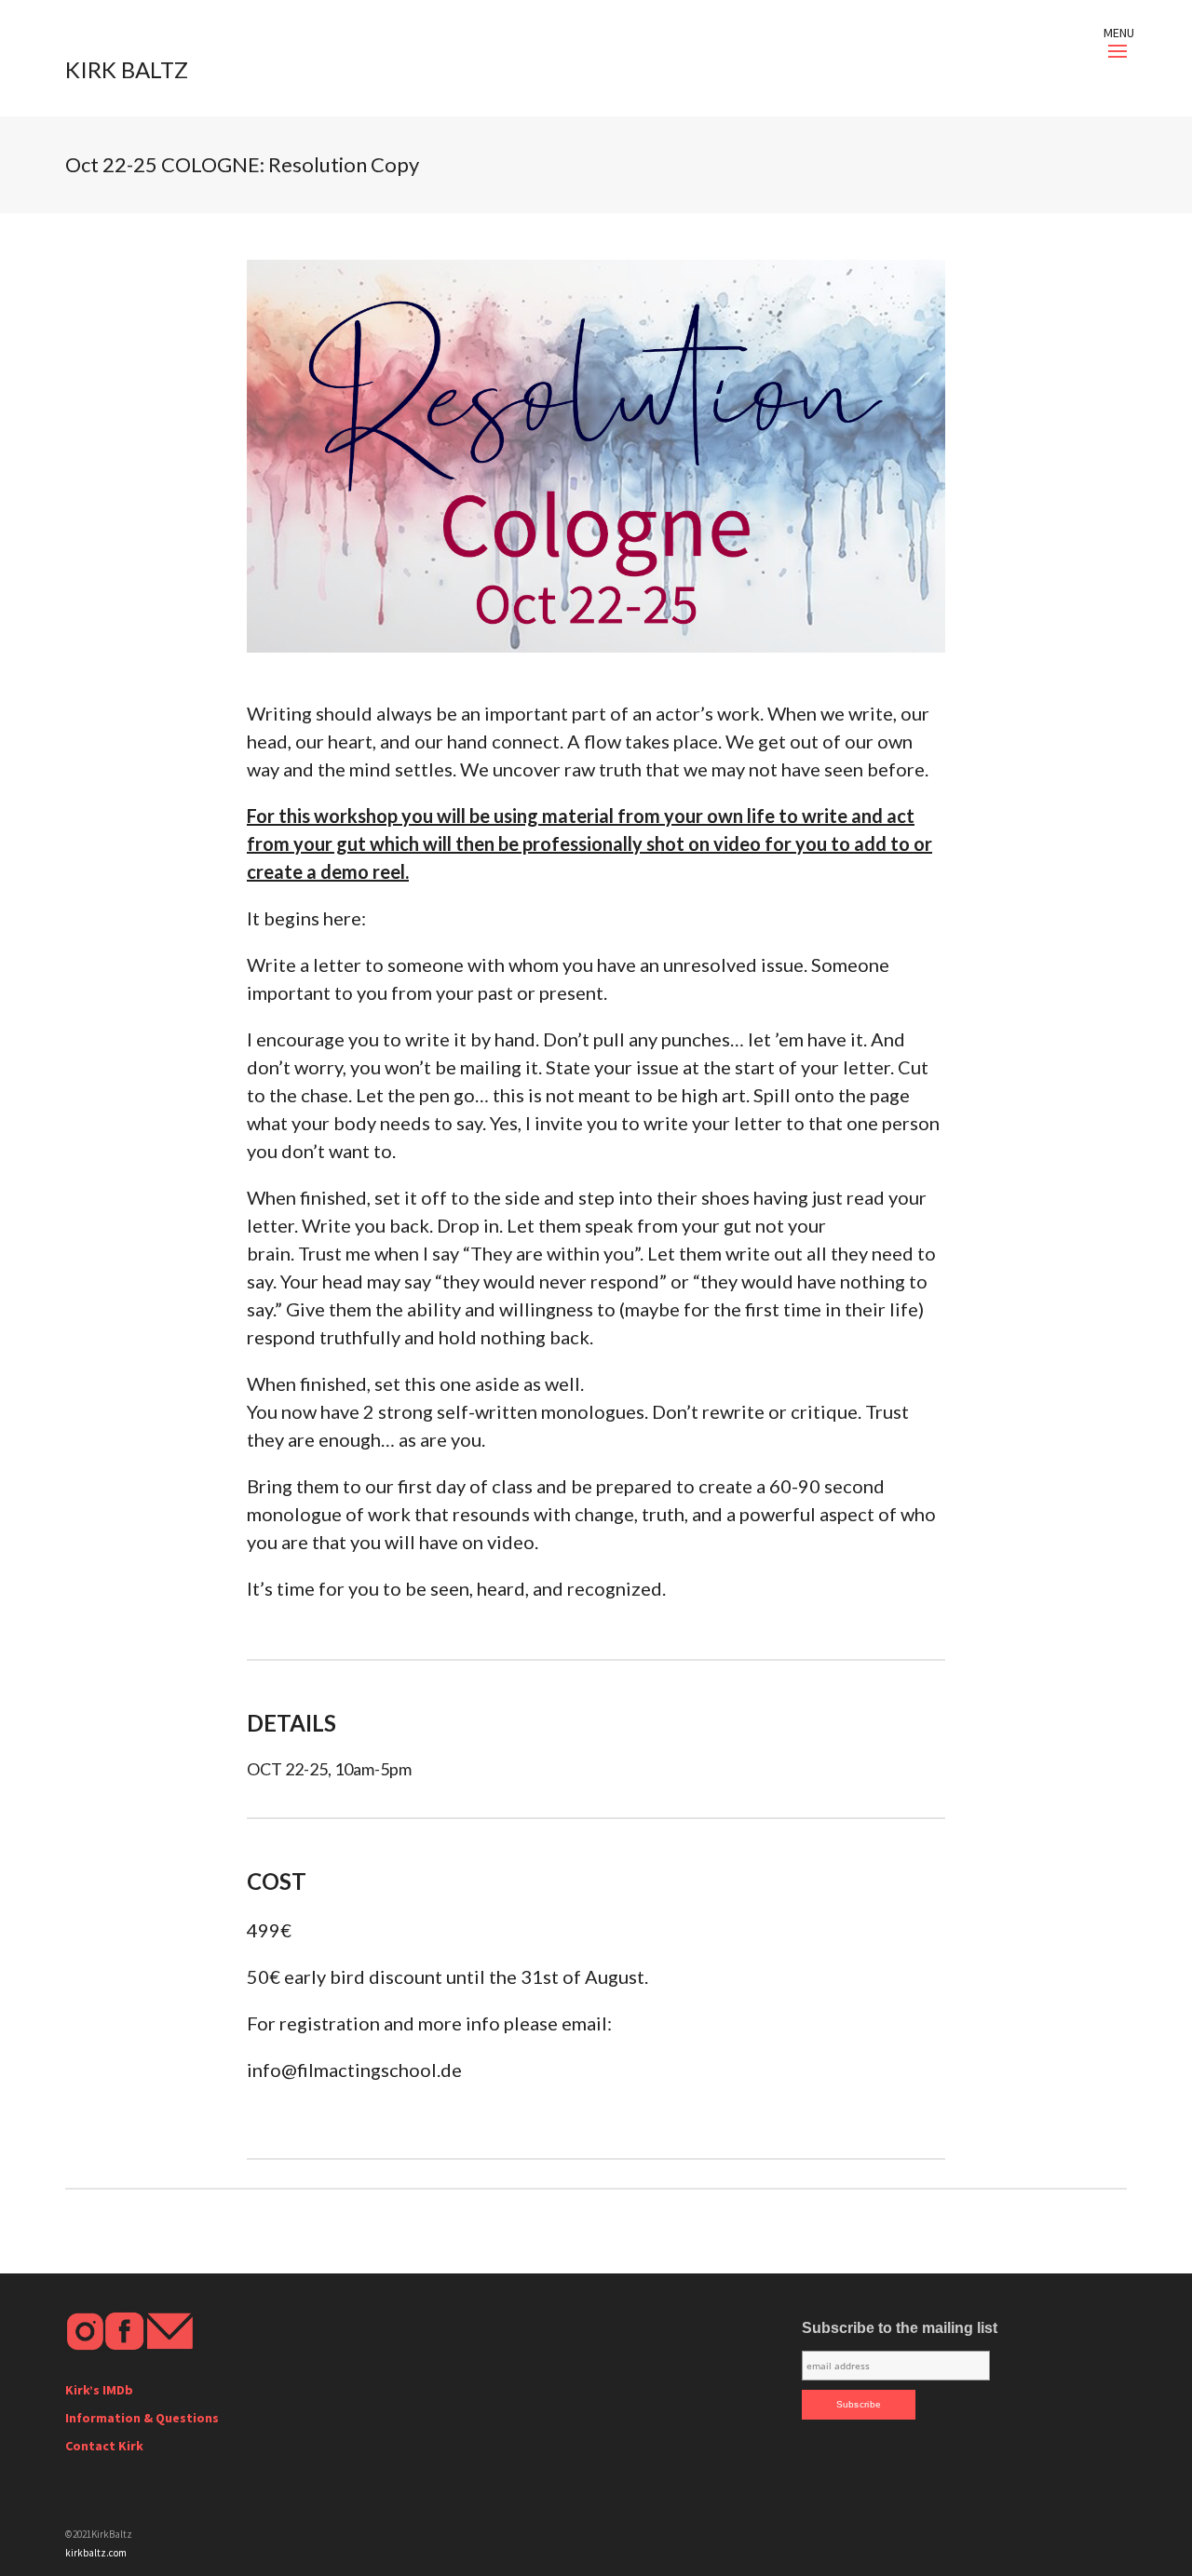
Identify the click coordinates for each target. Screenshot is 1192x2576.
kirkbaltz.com (96, 2553)
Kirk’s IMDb (99, 2390)
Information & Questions (142, 2418)
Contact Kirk (104, 2446)
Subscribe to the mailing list (900, 2328)
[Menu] (1117, 51)
